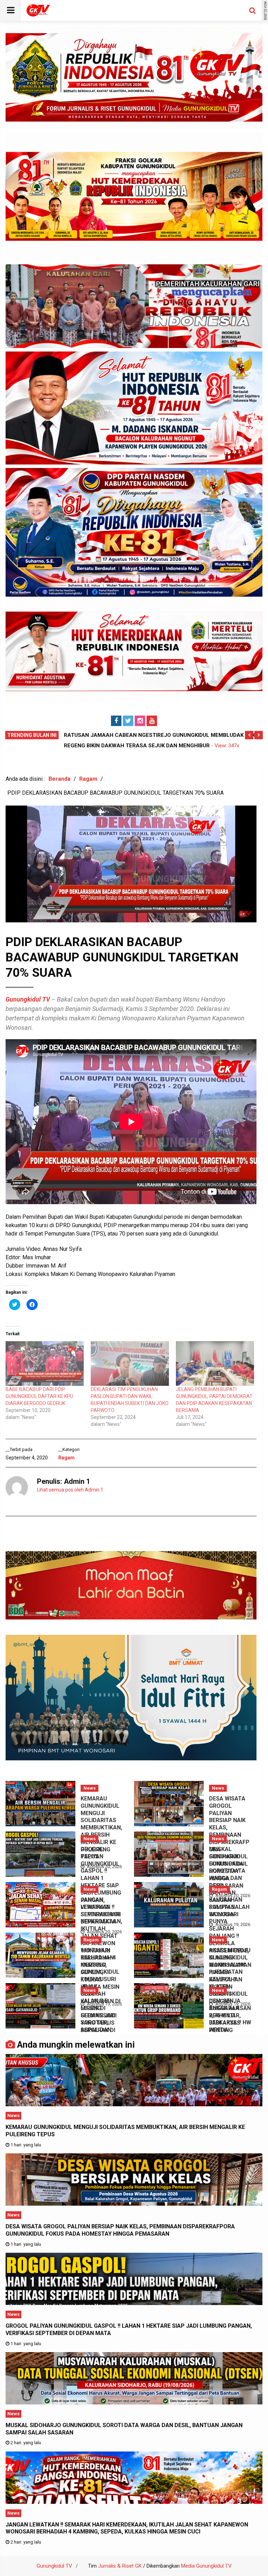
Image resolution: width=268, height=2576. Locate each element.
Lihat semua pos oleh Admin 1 (70, 1490)
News (90, 1788)
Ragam (88, 779)
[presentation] (249, 735)
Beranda (59, 779)
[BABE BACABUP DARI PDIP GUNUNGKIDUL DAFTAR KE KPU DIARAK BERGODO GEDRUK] (45, 1363)
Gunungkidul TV (28, 999)
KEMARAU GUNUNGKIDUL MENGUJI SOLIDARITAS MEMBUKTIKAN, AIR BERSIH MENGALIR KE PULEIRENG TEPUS (101, 1827)
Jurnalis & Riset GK (120, 2566)
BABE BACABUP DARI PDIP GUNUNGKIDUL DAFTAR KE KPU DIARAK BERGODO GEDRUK (39, 1396)
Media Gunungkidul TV (206, 2566)
